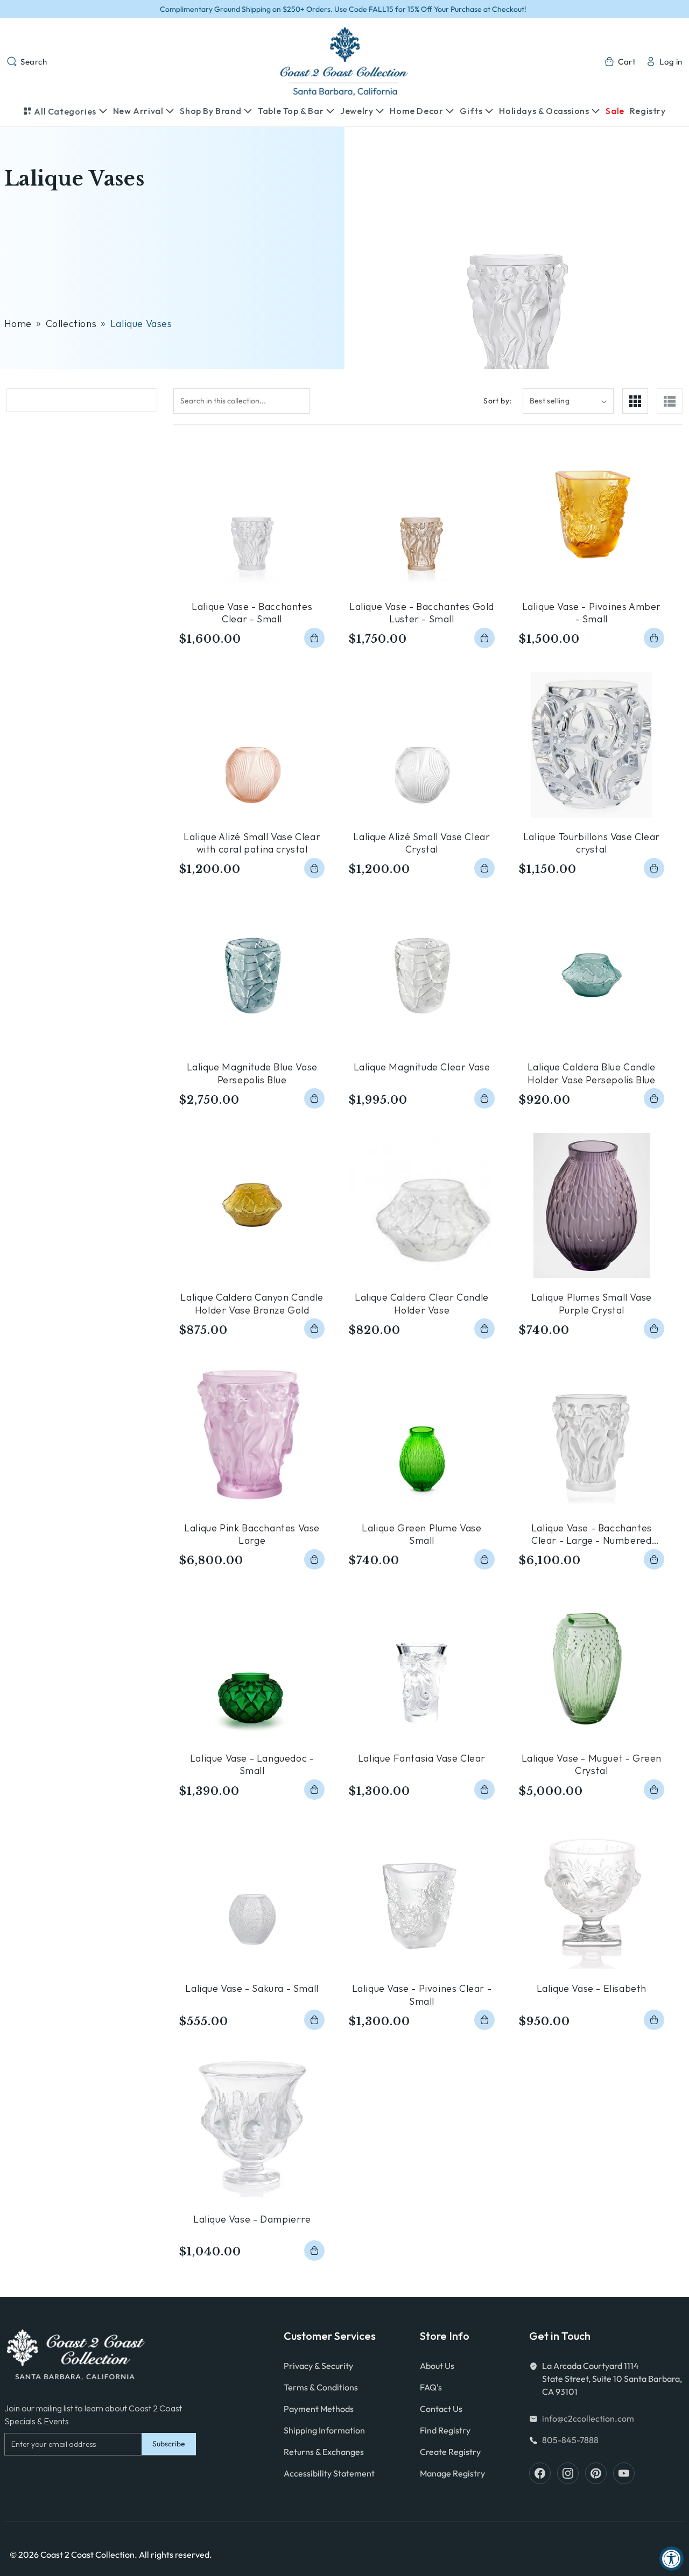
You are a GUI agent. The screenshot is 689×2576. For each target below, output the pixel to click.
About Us (437, 2366)
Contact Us (441, 2409)
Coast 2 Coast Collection (87, 2554)
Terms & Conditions (321, 2387)
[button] (27, 61)
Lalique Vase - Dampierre (252, 2219)
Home (18, 324)
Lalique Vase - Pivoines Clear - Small (422, 1995)
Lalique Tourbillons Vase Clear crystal (592, 843)
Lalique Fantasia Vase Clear (422, 1758)
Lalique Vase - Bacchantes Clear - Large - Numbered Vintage (592, 1534)
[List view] (670, 401)
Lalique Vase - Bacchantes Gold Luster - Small (422, 613)
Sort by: (497, 401)
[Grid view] (635, 401)
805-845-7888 (570, 2440)
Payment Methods (319, 2409)
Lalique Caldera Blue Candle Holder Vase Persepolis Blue (592, 1073)
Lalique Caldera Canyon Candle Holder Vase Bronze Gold (252, 1303)
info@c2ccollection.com (588, 2418)
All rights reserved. (175, 2554)
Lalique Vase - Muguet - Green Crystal (592, 1764)
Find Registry (445, 2430)
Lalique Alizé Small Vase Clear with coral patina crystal (252, 843)
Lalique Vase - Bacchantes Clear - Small (252, 613)
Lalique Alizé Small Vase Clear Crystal (421, 843)
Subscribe (169, 2444)
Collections (71, 324)
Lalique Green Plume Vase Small (421, 1534)
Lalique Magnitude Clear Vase (422, 1067)
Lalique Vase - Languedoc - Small (252, 1764)
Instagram (568, 2473)
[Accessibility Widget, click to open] (672, 2559)
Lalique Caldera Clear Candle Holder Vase (422, 1303)
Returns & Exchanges (324, 2452)
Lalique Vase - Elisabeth (592, 1988)
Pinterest (596, 2473)
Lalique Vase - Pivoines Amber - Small (592, 613)
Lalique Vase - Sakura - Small (252, 1988)
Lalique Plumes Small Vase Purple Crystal (592, 1303)
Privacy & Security (318, 2366)
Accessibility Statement (329, 2473)
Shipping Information (324, 2430)
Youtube (624, 2473)
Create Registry (450, 2452)
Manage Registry (452, 2473)
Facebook (540, 2473)
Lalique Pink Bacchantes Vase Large (252, 1534)
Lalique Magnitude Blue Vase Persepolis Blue (252, 1073)
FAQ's (431, 2387)
